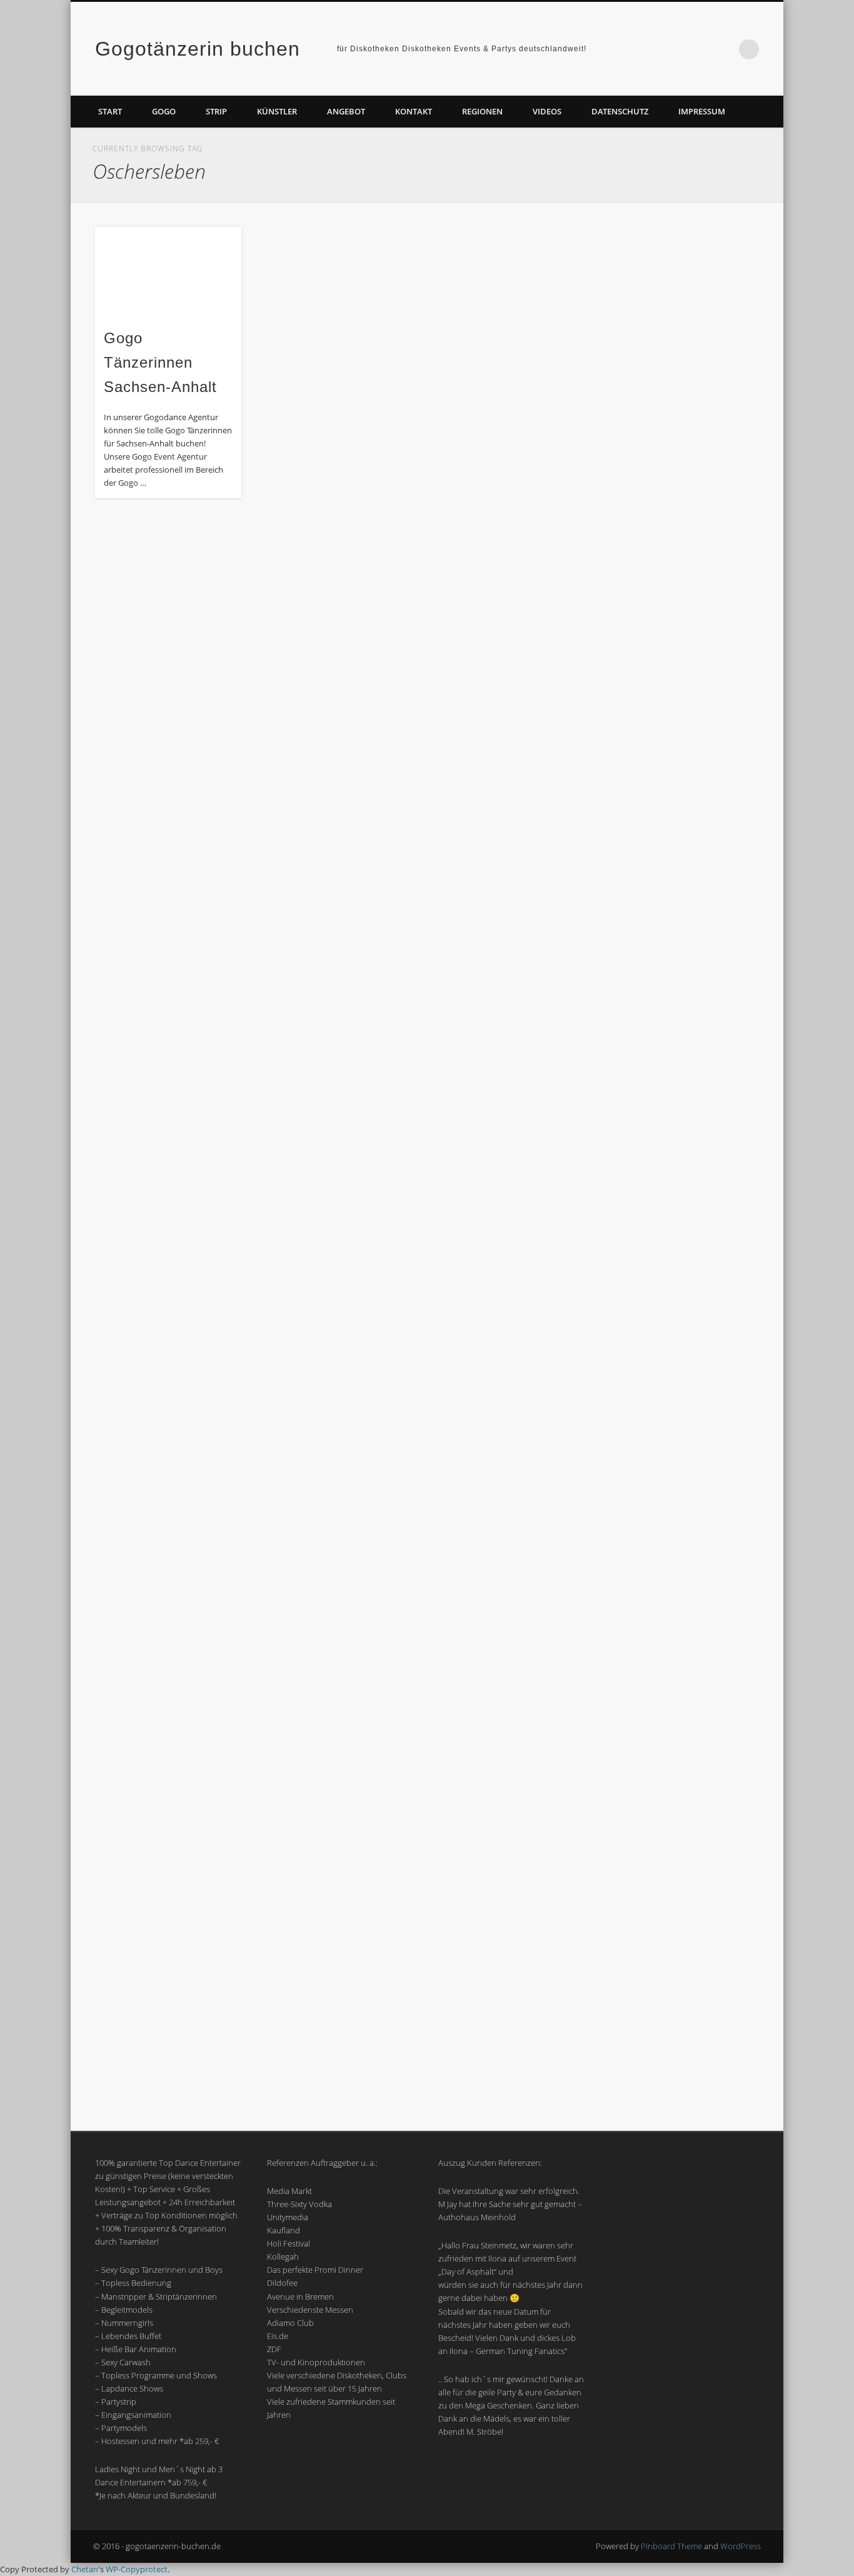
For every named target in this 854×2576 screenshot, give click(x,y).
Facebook (698, 49)
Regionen (482, 111)
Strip (216, 111)
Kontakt (414, 111)
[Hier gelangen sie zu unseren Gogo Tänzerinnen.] (685, 1307)
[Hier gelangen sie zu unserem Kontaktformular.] (685, 688)
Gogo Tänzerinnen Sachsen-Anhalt (160, 362)
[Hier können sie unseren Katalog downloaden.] (685, 441)
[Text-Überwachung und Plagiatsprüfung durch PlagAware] (685, 1553)
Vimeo (723, 49)
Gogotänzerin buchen (198, 49)
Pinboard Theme (671, 2546)
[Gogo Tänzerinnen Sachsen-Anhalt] (168, 272)
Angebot (346, 111)
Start (110, 111)
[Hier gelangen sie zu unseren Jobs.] (685, 1183)
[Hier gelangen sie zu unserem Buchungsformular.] (685, 937)
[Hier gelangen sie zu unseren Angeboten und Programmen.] (685, 565)
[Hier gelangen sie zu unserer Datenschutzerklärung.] (685, 811)
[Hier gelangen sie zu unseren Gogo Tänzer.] (685, 1430)
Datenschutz (620, 111)
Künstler (277, 111)
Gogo (164, 111)
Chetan (85, 2569)
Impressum (702, 111)
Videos (547, 111)
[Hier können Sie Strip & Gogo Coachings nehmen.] (685, 1676)
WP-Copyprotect (137, 2569)
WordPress (741, 2546)
